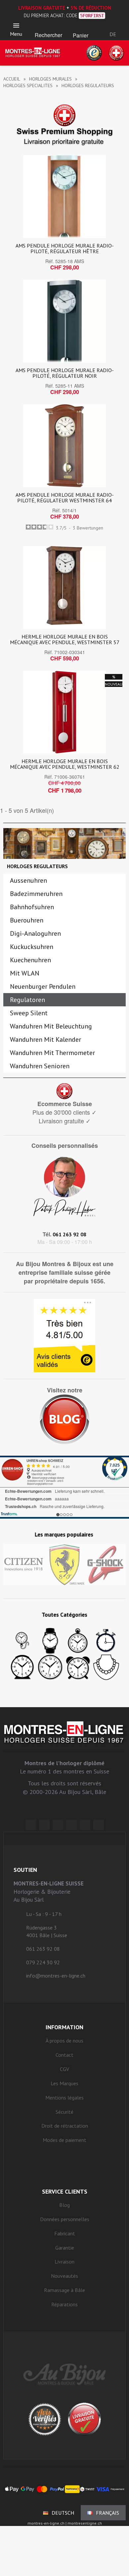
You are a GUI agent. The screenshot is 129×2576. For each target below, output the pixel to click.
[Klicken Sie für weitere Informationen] (64, 1487)
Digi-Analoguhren (35, 933)
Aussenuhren (28, 880)
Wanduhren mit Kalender (45, 1039)
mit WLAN (25, 973)
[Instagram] (58, 1825)
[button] (48, 27)
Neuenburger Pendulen (43, 986)
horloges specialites (28, 85)
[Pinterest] (71, 1825)
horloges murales (50, 79)
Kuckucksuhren (32, 947)
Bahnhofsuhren (32, 907)
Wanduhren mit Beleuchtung (51, 1026)
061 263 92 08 (69, 1234)
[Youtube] (99, 1825)
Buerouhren (27, 920)
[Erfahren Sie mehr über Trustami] (9, 1514)
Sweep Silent (29, 1013)
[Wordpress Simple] (31, 1825)
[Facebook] (44, 1825)
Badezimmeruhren (36, 894)
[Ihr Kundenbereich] (113, 26)
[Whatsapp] (85, 1825)
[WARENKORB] (81, 27)
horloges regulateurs (37, 866)
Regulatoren (27, 1000)
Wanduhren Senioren (40, 1066)
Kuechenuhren (30, 960)
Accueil (12, 79)
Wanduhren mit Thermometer (52, 1053)
